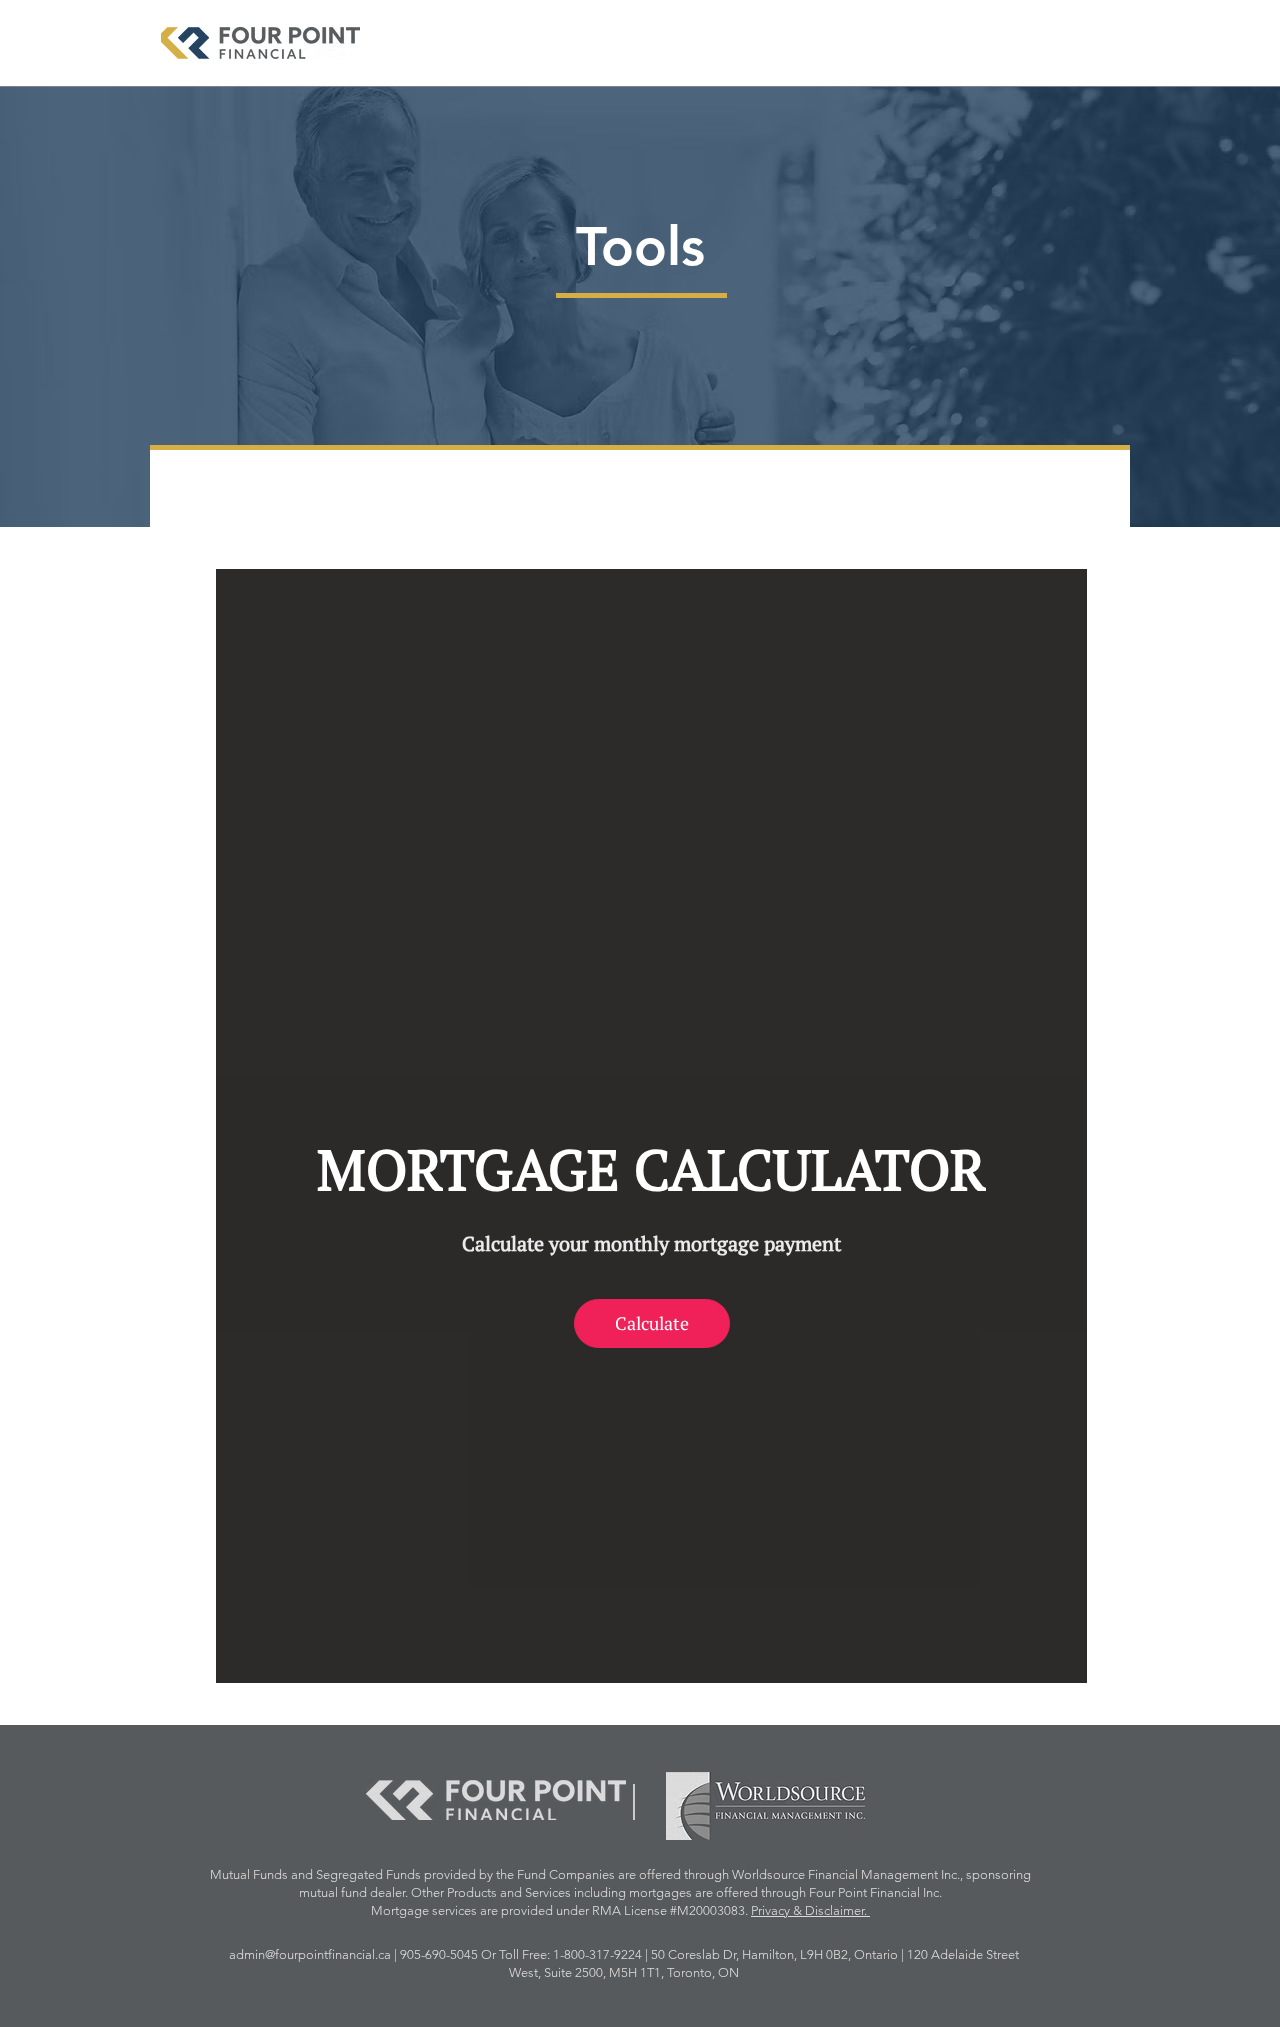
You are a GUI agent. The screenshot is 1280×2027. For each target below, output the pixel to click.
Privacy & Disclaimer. (810, 1910)
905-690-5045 (440, 1954)
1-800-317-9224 (597, 1954)
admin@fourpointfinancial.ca (311, 1954)
